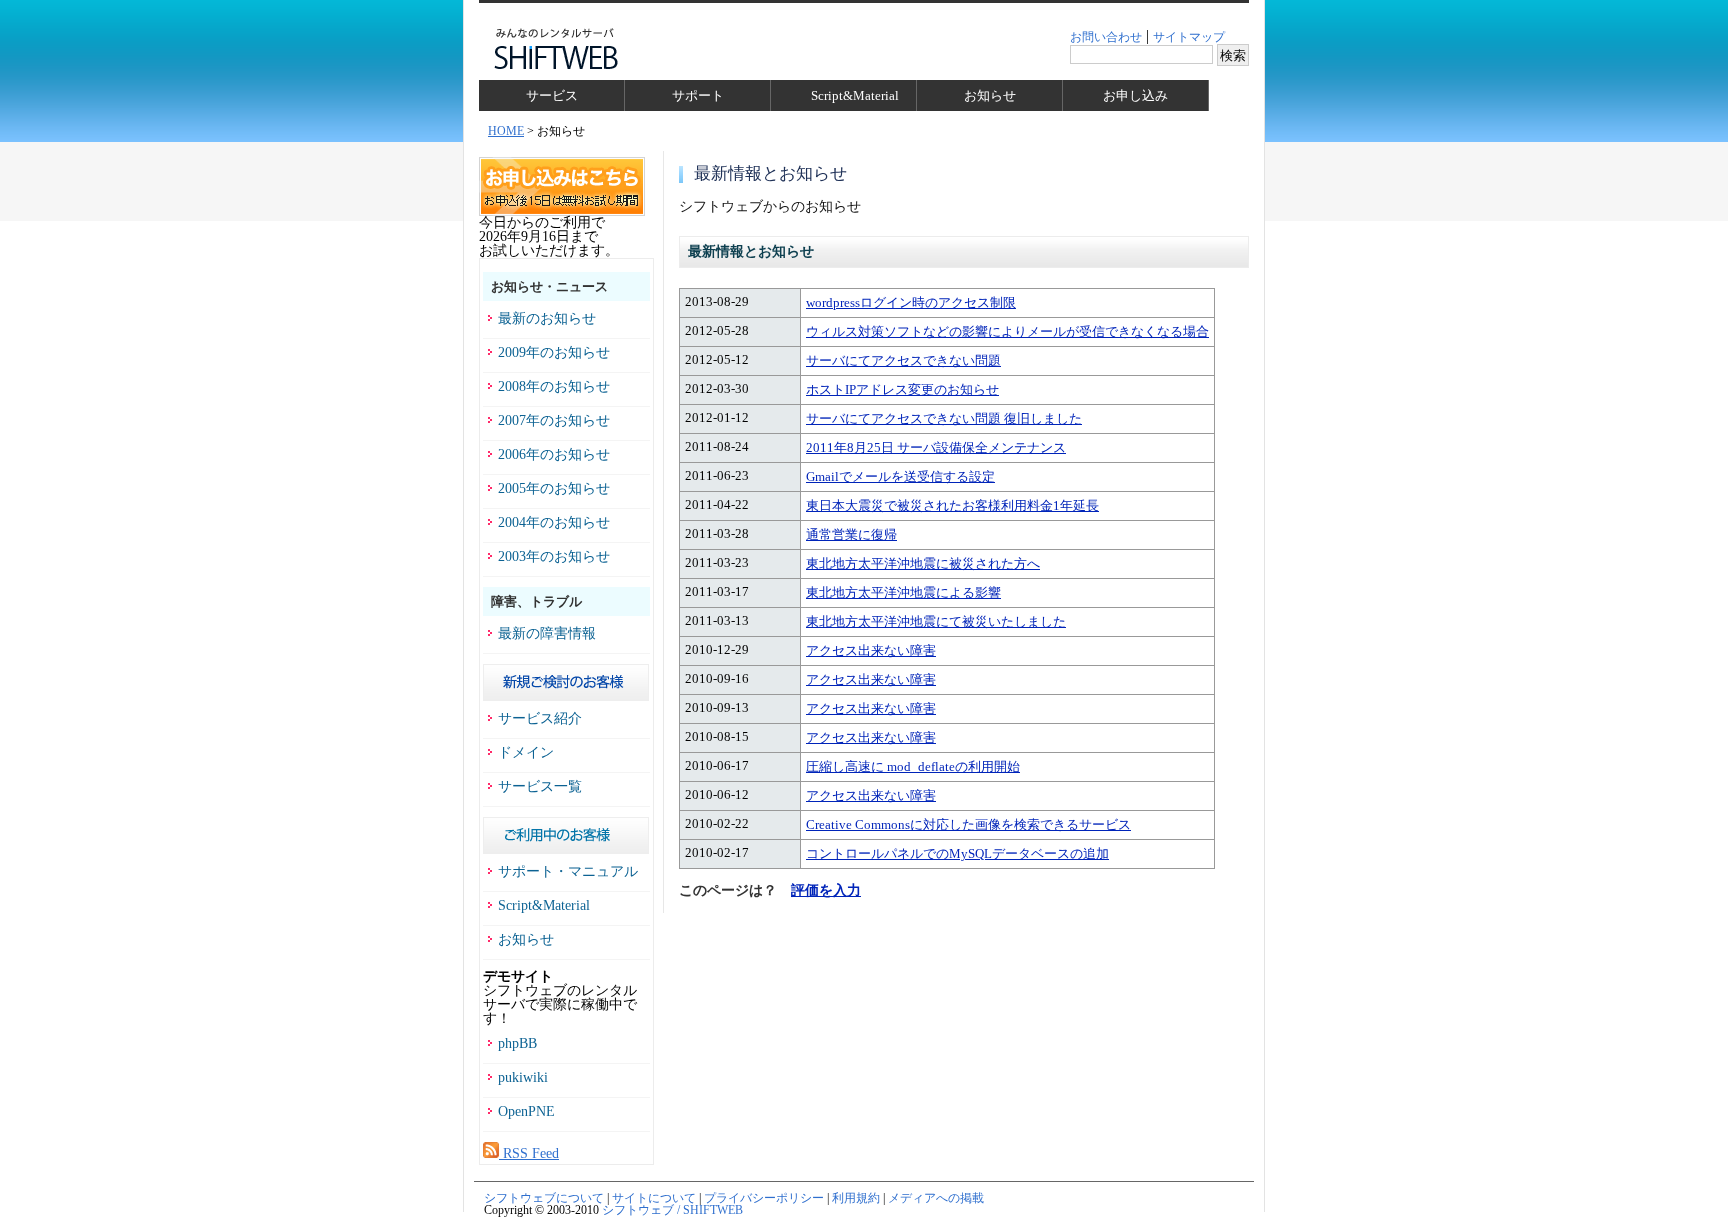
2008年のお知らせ (554, 387)
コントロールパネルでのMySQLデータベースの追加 (957, 853)
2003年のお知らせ (554, 557)
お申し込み (1135, 95)
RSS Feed (529, 1153)
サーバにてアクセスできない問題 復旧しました (944, 418)
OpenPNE (526, 1112)
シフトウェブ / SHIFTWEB (672, 1210)
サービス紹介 (540, 719)
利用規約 (856, 1198)
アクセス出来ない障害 (871, 650)
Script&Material (855, 95)
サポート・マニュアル (568, 872)
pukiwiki (523, 1078)
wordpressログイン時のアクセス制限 (911, 302)
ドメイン (526, 753)
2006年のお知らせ (554, 455)
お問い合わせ (1106, 37)
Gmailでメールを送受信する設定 (900, 476)
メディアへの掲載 (936, 1198)
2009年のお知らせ (554, 353)
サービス (552, 95)
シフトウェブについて (544, 1198)
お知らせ (990, 95)
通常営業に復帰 (851, 534)
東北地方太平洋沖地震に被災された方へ (923, 563)
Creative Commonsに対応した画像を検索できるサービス (968, 824)
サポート (698, 95)
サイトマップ (1189, 37)
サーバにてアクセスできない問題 (903, 360)
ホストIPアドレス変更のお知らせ (902, 389)
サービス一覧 (540, 787)
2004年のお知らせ (554, 523)
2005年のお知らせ (554, 489)
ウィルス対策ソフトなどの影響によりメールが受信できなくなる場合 (1007, 331)
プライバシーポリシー (764, 1198)
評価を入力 (826, 890)
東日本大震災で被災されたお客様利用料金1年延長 (952, 505)
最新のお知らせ (547, 319)
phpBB (517, 1044)
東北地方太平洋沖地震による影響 (903, 592)
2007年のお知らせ (554, 421)
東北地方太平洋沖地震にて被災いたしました (936, 621)
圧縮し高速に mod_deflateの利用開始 (913, 766)
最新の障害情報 (547, 634)
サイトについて (654, 1198)
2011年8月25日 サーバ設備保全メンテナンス (936, 447)
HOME (506, 131)
